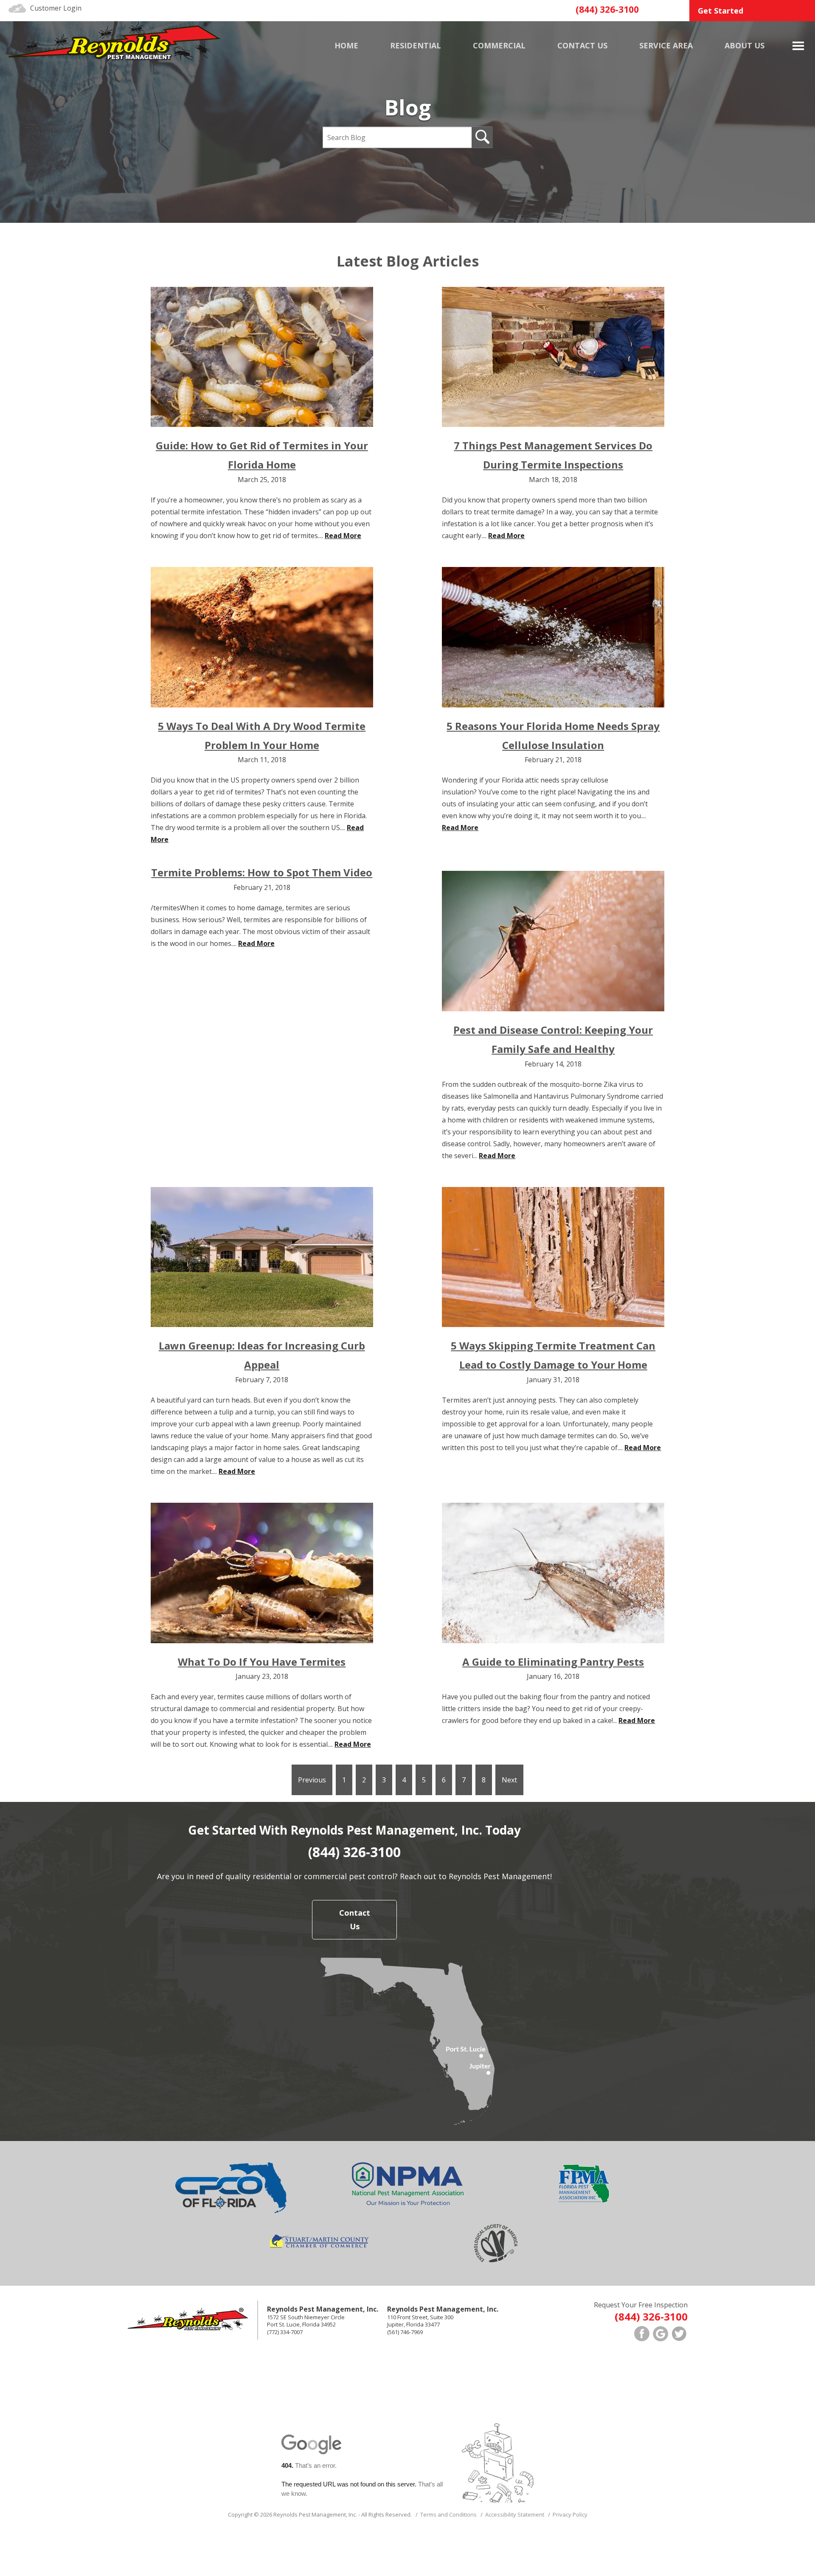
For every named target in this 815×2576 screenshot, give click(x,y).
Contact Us (355, 1919)
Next (509, 1780)
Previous (312, 1780)
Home (346, 45)
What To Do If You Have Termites (262, 1662)
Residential (416, 45)
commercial (499, 45)
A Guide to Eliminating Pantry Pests (553, 1662)
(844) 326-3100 (607, 9)
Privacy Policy (570, 2514)
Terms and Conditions (448, 2514)
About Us (745, 45)
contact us (582, 45)
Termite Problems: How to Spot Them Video (262, 872)
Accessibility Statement (515, 2514)
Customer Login (56, 8)
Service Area (666, 45)
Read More (343, 536)
